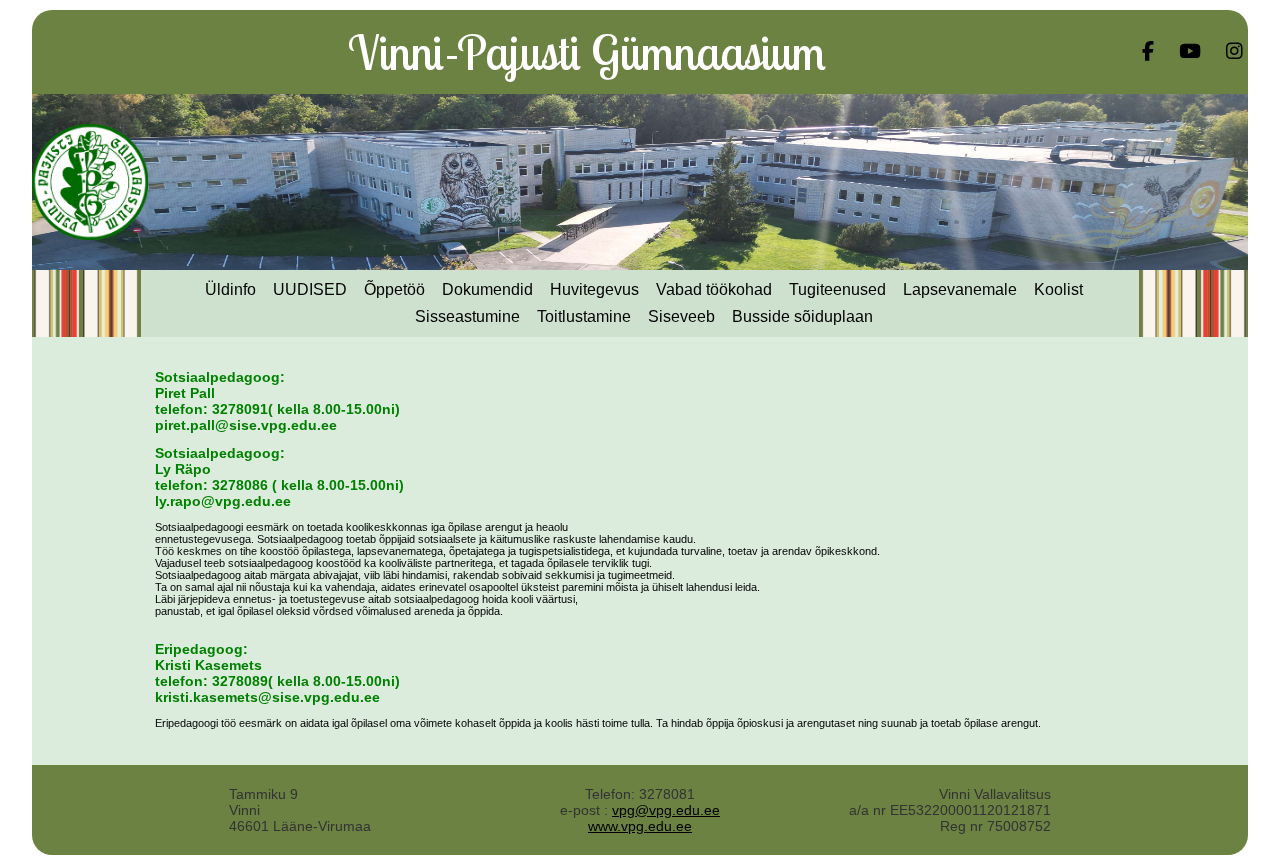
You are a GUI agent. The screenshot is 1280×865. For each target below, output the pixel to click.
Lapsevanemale (960, 289)
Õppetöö (394, 289)
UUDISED (310, 289)
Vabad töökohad (714, 289)
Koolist (1058, 289)
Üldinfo (230, 289)
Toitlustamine (584, 316)
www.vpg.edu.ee (640, 826)
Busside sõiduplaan (802, 316)
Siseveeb (681, 316)
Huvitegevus (594, 289)
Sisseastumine (467, 316)
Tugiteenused (837, 289)
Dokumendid (487, 289)
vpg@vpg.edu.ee (666, 810)
